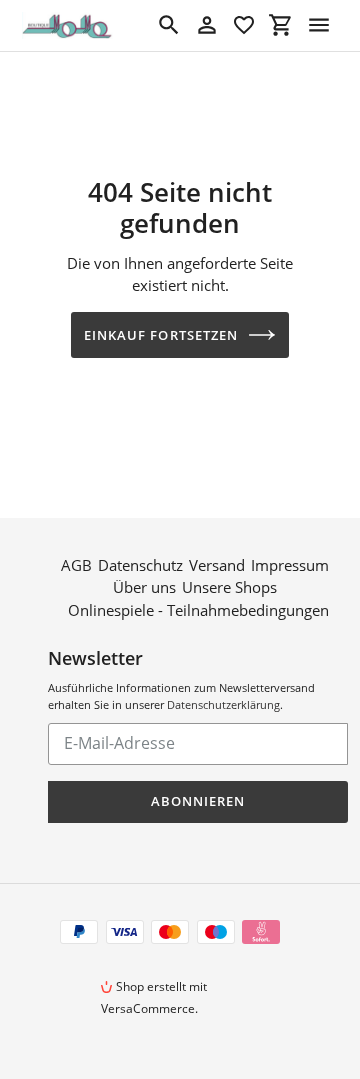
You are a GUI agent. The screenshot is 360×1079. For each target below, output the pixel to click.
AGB (76, 565)
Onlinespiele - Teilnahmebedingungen (198, 610)
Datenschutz (140, 565)
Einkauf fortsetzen (161, 335)
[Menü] (319, 25)
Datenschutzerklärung (223, 704)
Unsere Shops (229, 587)
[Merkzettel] (244, 25)
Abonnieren (198, 801)
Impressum (290, 565)
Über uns (144, 587)
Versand (217, 565)
